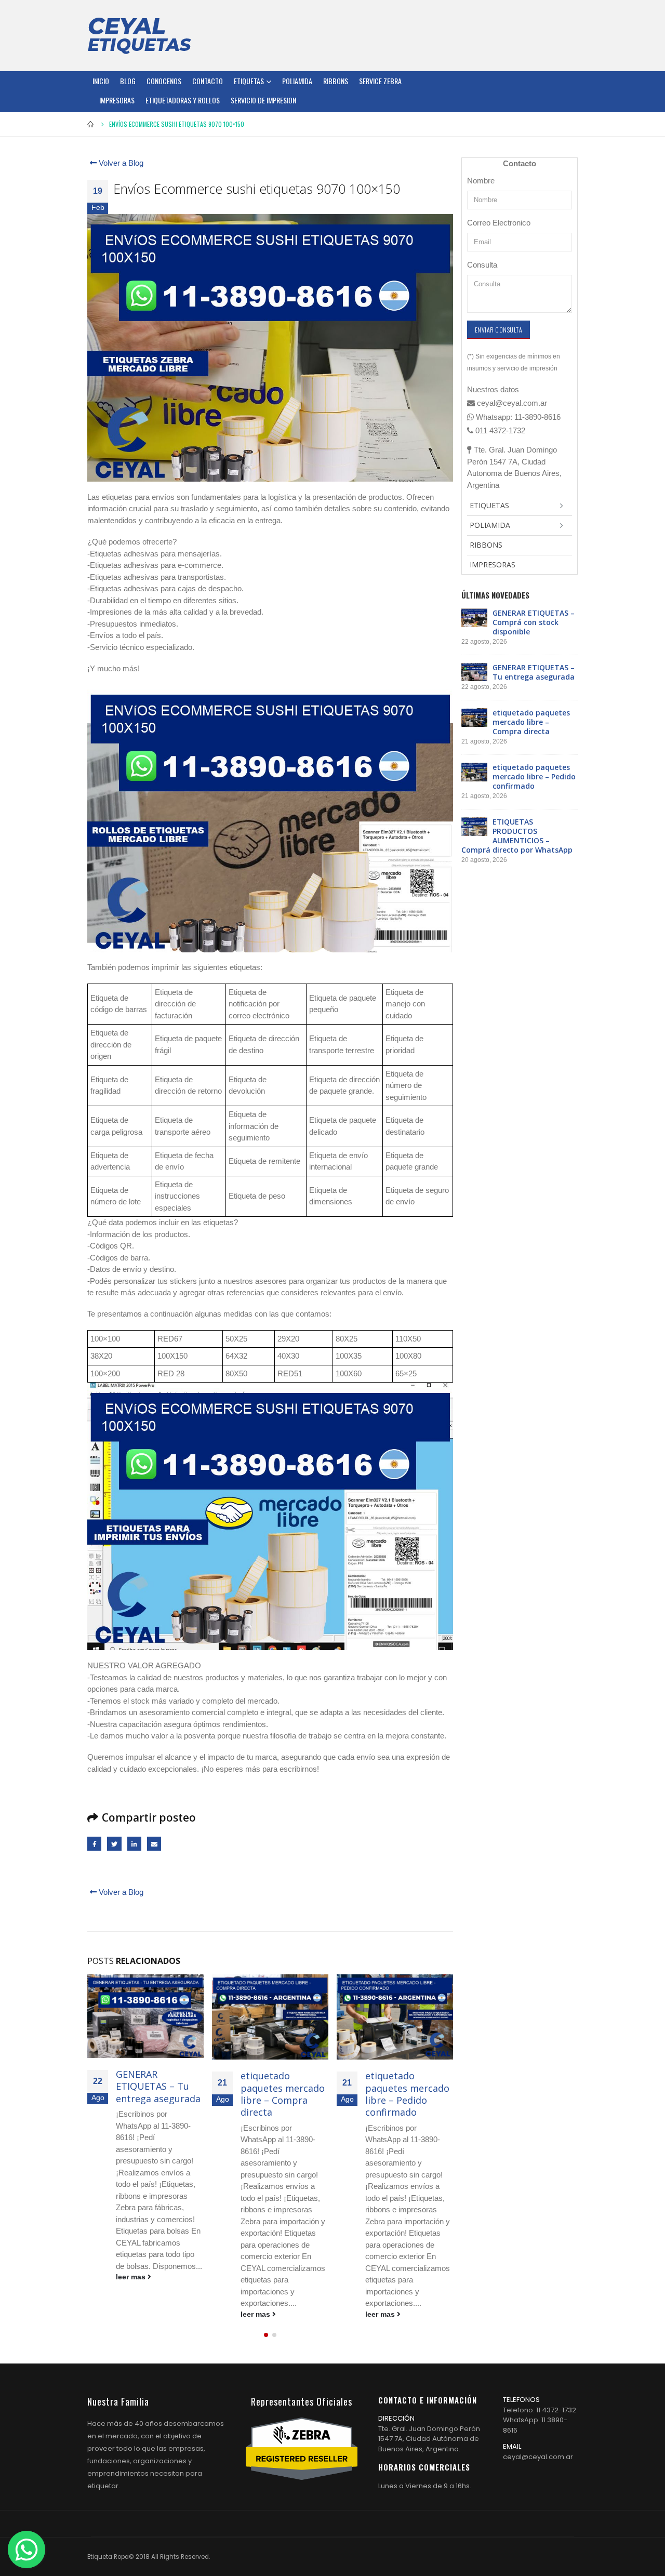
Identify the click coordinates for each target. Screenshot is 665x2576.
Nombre (481, 181)
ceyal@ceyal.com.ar (538, 2457)
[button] (266, 2335)
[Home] (139, 35)
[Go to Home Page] (91, 124)
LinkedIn (134, 1844)
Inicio (101, 81)
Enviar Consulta (498, 330)
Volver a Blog (120, 163)
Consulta (482, 265)
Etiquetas (249, 81)
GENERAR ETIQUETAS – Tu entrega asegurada (158, 2086)
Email (154, 1844)
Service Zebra (380, 81)
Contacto (208, 81)
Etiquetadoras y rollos (183, 100)
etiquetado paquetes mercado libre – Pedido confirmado (407, 2094)
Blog (128, 81)
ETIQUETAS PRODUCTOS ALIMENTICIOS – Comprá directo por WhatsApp (517, 836)
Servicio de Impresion (263, 100)
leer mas (132, 2277)
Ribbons (336, 81)
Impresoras (117, 100)
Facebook (94, 1844)
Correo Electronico (499, 223)
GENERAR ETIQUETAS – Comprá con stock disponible (534, 622)
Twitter (114, 1844)
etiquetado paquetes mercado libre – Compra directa (283, 2094)
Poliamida (297, 81)
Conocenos (164, 81)
